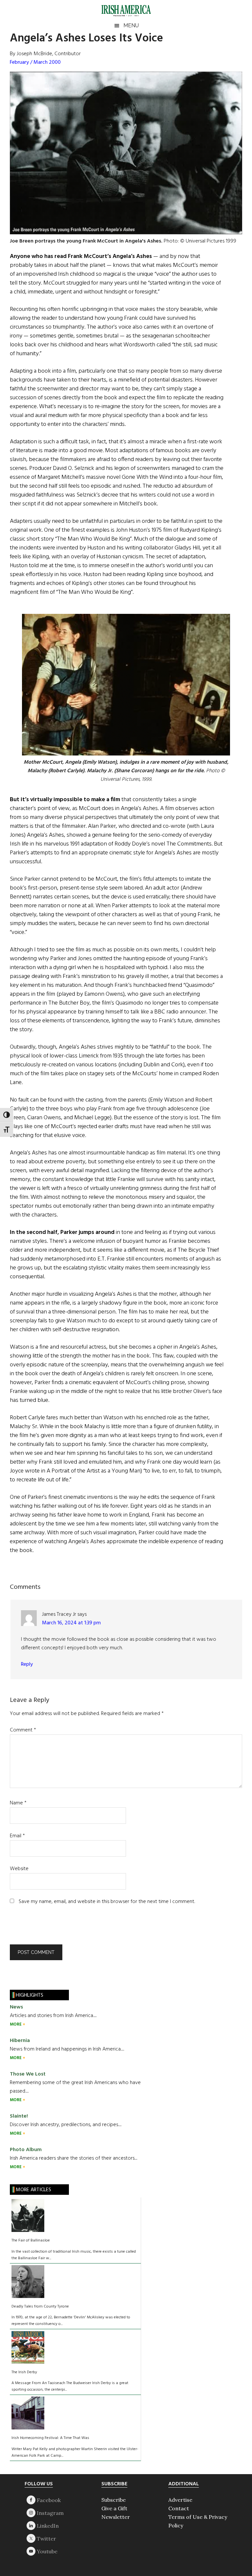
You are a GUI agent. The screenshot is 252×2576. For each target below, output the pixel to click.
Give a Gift (114, 2508)
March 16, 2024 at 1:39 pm (71, 1623)
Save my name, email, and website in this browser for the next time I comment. (107, 1902)
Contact (179, 2508)
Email (17, 1836)
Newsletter (116, 2517)
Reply (27, 1664)
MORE (16, 2024)
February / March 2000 (35, 62)
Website (19, 1869)
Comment (23, 1730)
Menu (131, 25)
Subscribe (114, 2500)
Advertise (180, 2500)
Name (18, 1803)
